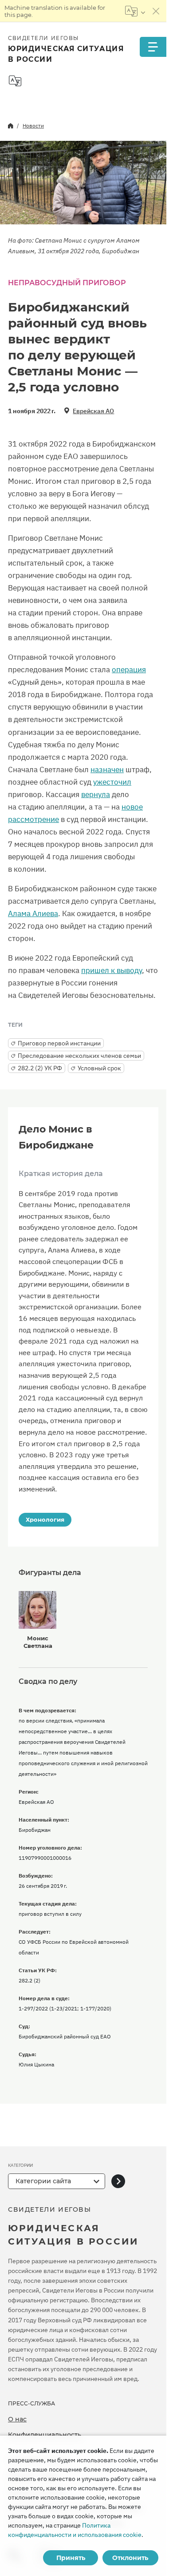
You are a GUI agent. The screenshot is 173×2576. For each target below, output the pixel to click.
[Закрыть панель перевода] (156, 11)
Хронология (45, 1519)
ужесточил (112, 782)
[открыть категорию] (118, 2181)
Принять (71, 2558)
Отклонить (130, 2558)
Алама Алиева (33, 913)
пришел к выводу (112, 970)
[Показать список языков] (135, 11)
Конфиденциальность (45, 2435)
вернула (96, 794)
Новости (33, 126)
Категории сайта (43, 2181)
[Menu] (153, 47)
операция (129, 670)
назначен (107, 770)
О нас (17, 2419)
